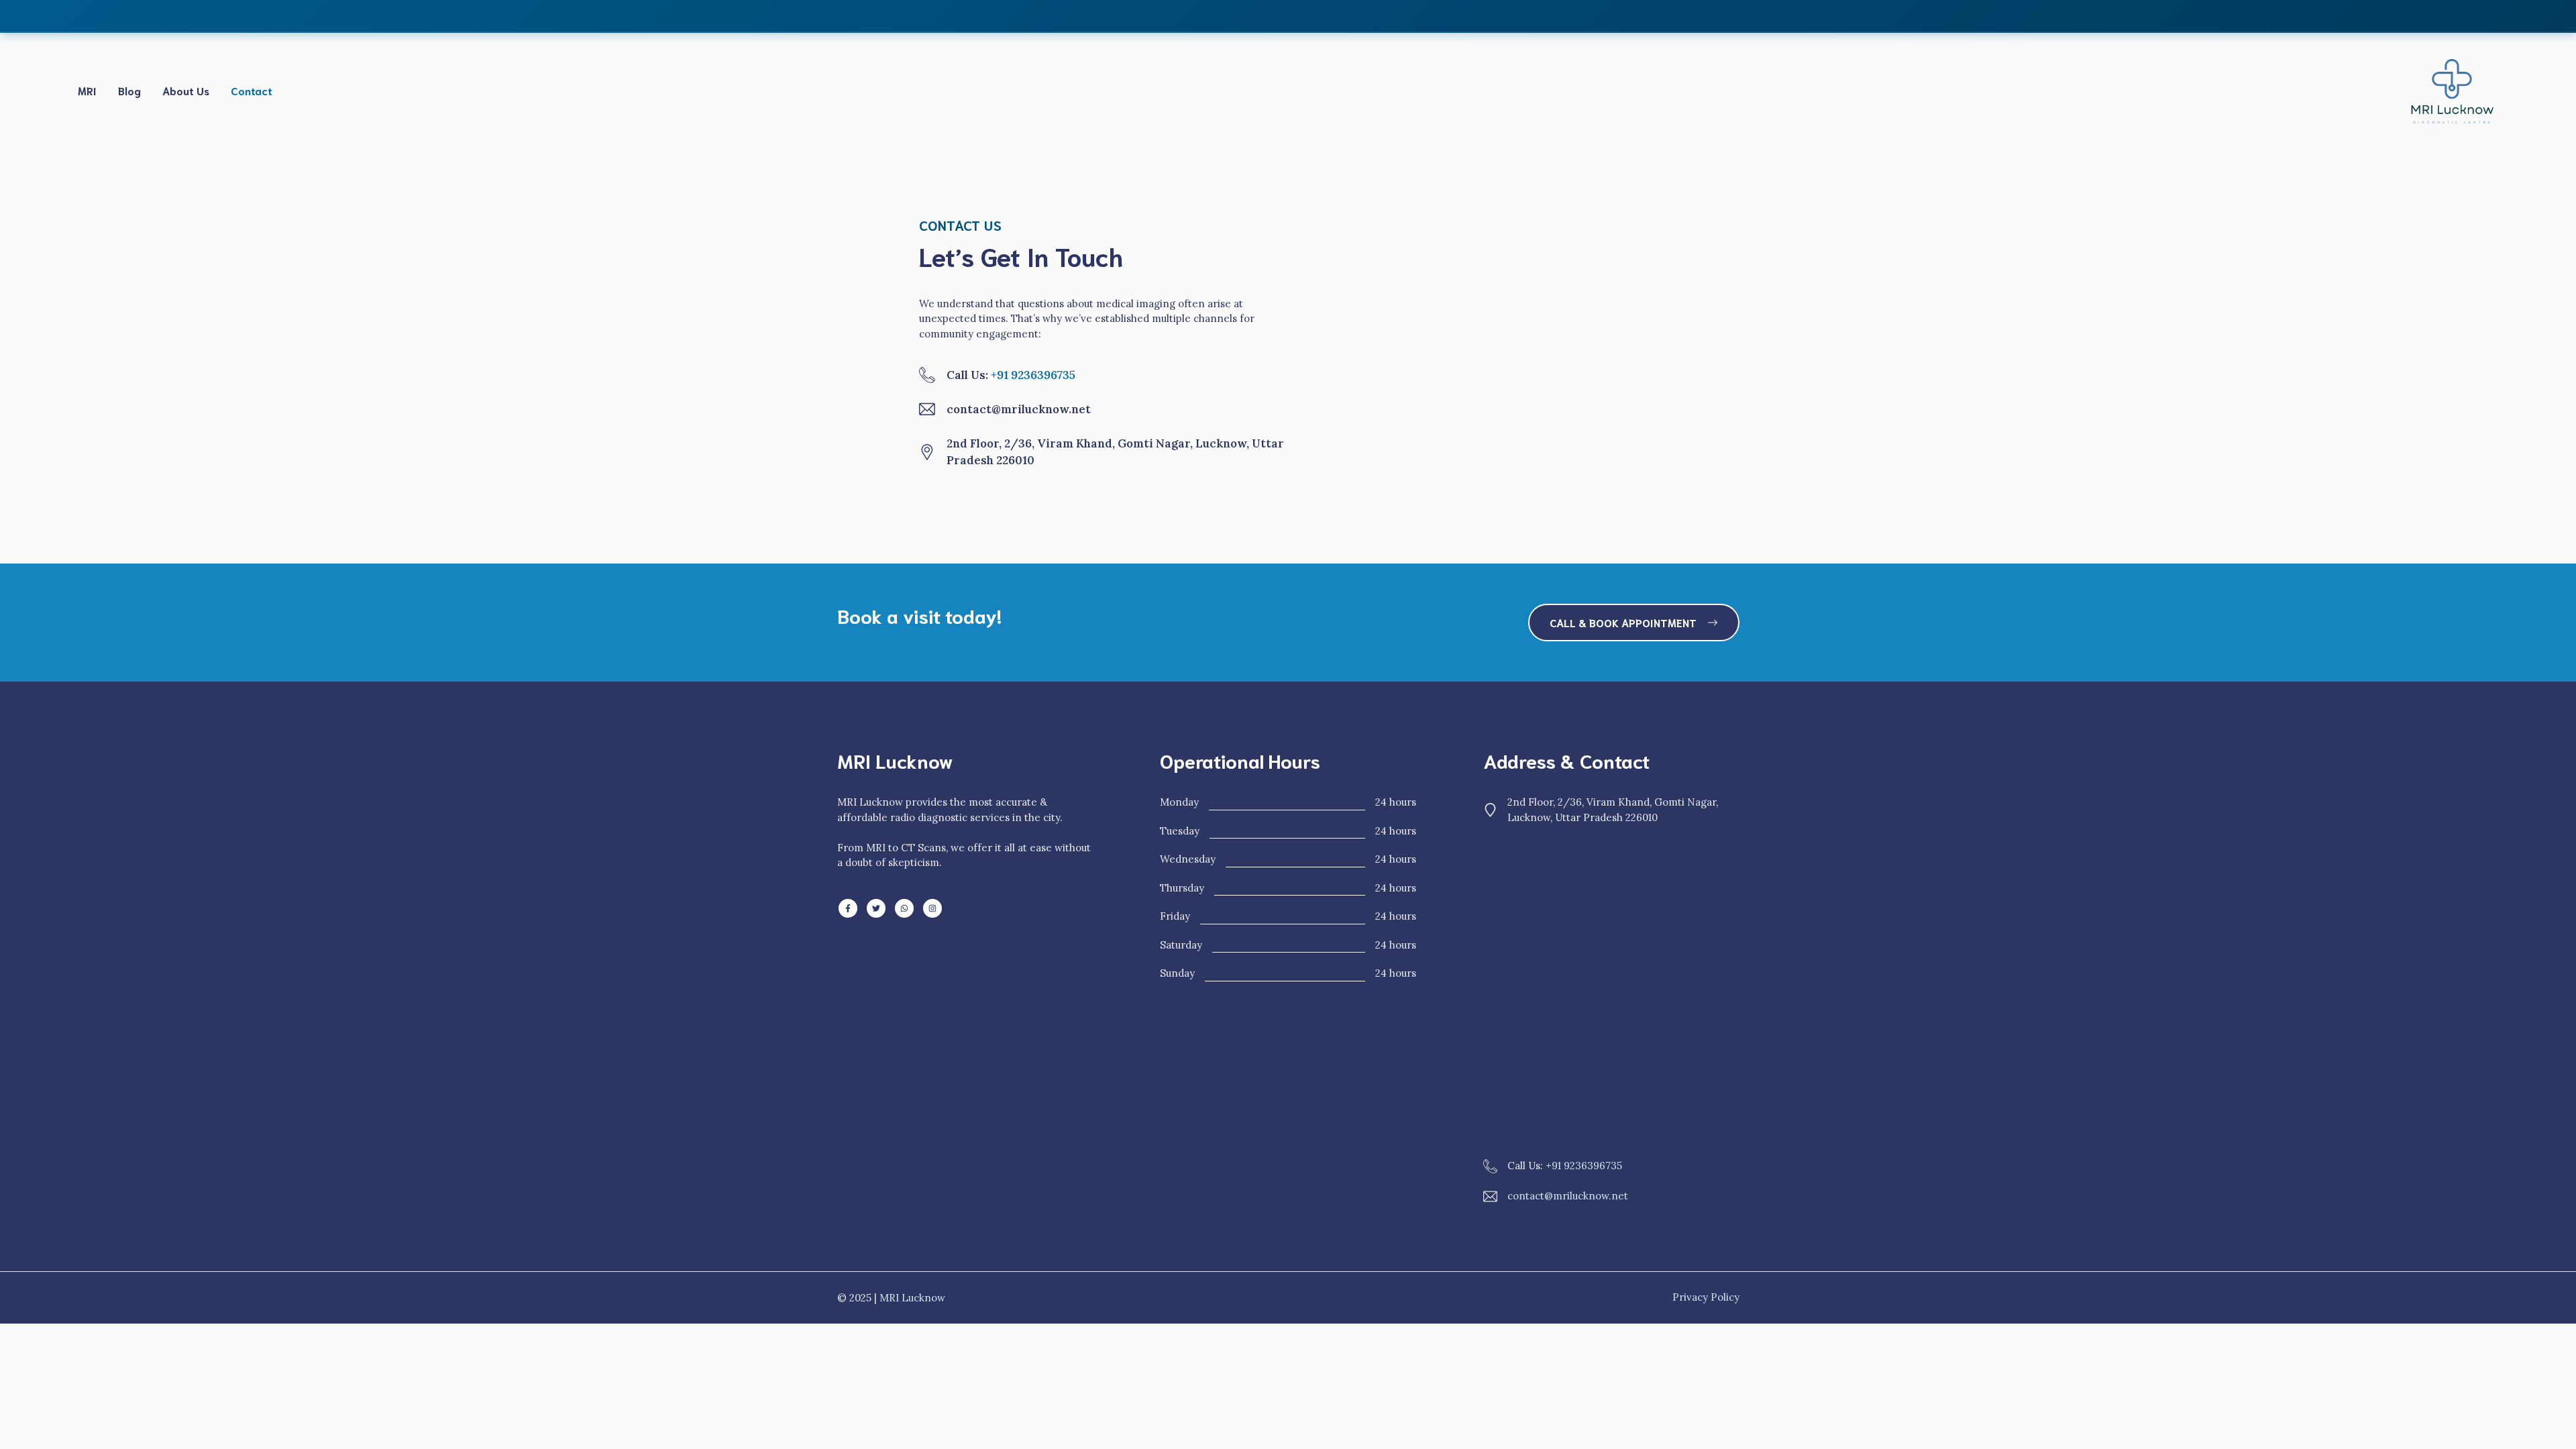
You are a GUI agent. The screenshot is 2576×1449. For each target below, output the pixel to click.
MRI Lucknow (912, 1298)
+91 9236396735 (1033, 375)
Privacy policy (1706, 1297)
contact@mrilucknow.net (1568, 1196)
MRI (87, 90)
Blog (129, 90)
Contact (252, 90)
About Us (186, 90)
